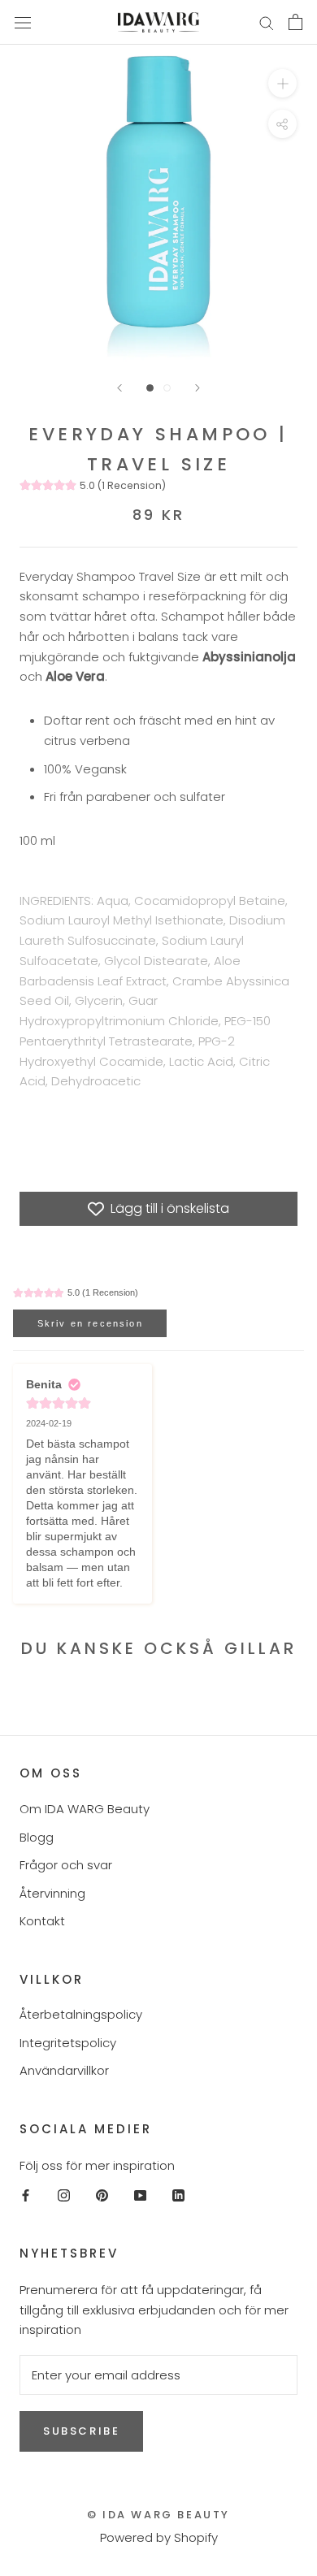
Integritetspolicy (68, 2043)
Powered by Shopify (159, 2537)
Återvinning (52, 1893)
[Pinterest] (102, 2195)
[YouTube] (140, 2195)
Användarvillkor (64, 2070)
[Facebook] (26, 2195)
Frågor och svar (66, 1865)
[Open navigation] (23, 22)
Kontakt (42, 1921)
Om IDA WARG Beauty (85, 1809)
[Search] (267, 22)
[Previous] (119, 388)
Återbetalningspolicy (81, 2014)
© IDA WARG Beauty (158, 2515)
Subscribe (81, 2431)
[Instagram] (64, 2195)
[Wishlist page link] (227, 22)
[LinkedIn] (178, 2195)
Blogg (37, 1837)
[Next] (198, 388)
